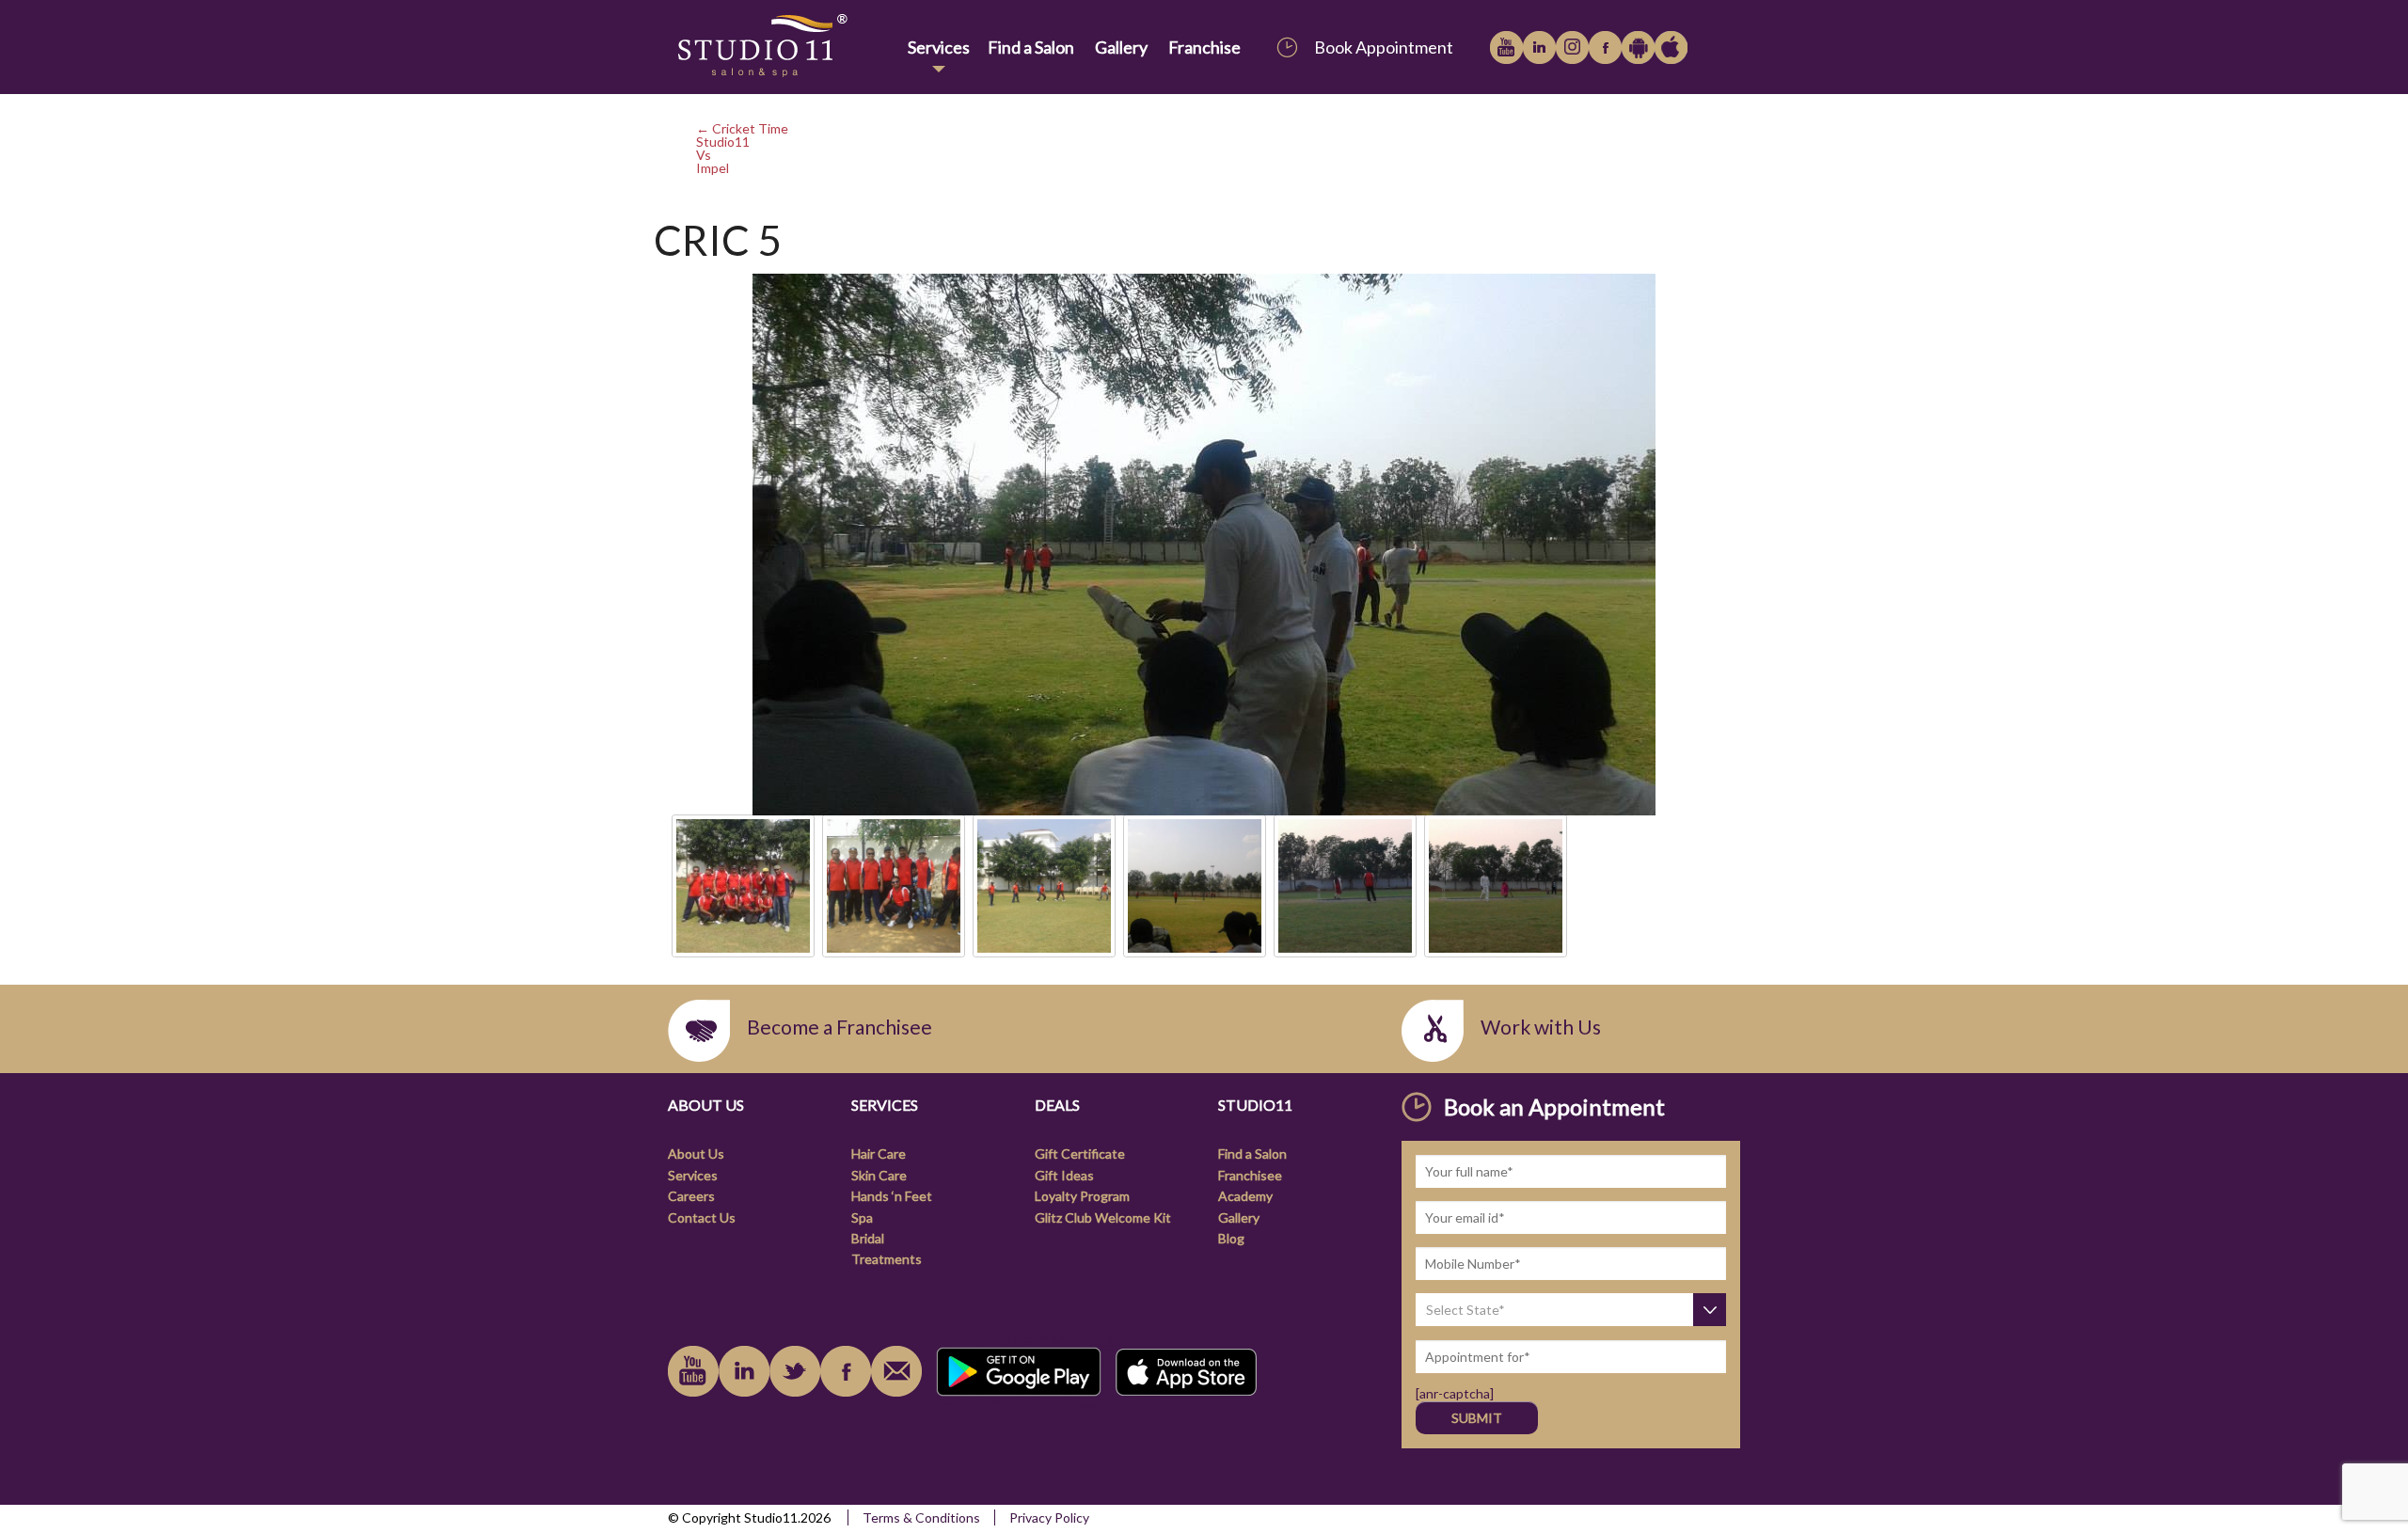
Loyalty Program (1082, 1196)
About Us (696, 1154)
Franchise (1204, 47)
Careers (691, 1196)
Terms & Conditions (921, 1517)
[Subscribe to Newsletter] (896, 1371)
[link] (784, 47)
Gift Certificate (1080, 1154)
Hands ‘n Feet (892, 1196)
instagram (1572, 47)
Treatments (887, 1259)
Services (939, 47)
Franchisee (1250, 1175)
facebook (1605, 47)
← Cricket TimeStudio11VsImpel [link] (742, 148)
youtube (1506, 47)
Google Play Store (1638, 47)
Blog (1231, 1238)
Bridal (868, 1238)
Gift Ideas (1064, 1175)
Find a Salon (1031, 47)
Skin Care (879, 1175)
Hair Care (879, 1154)
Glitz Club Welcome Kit (1103, 1217)
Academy (1245, 1196)
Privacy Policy (1049, 1517)
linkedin (1539, 47)
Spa (862, 1217)
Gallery (1121, 47)
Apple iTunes (1671, 47)
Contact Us (702, 1217)
